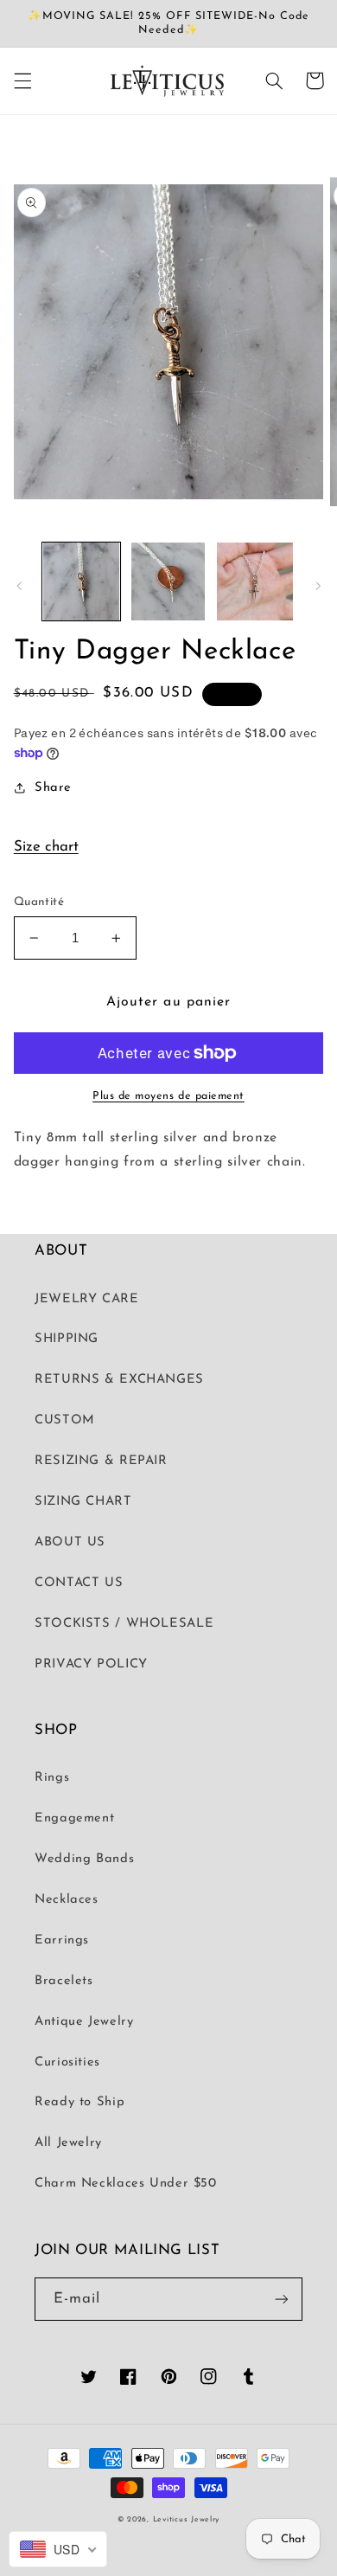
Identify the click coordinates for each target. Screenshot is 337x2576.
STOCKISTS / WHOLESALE (124, 1624)
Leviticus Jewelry (187, 2519)
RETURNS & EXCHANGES (119, 1380)
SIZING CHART (83, 1502)
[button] (22, 80)
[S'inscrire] (282, 2299)
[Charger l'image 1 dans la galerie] (81, 581)
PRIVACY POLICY (91, 1664)
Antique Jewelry (84, 2022)
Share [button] (53, 788)
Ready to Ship (79, 2102)
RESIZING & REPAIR (101, 1461)
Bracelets (64, 1981)
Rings (52, 1778)
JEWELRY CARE (87, 1299)
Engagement (74, 1818)
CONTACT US (79, 1583)
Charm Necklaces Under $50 (126, 2184)
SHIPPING (67, 1339)
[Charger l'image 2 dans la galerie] (168, 581)
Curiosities (67, 2062)
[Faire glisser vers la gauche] (19, 586)
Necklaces (67, 1900)
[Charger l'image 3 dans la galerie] (255, 581)
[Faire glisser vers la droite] (318, 586)
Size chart (46, 847)
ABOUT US (70, 1542)
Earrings (62, 1940)
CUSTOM (65, 1420)
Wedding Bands (84, 1859)
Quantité (39, 902)
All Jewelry (68, 2143)
